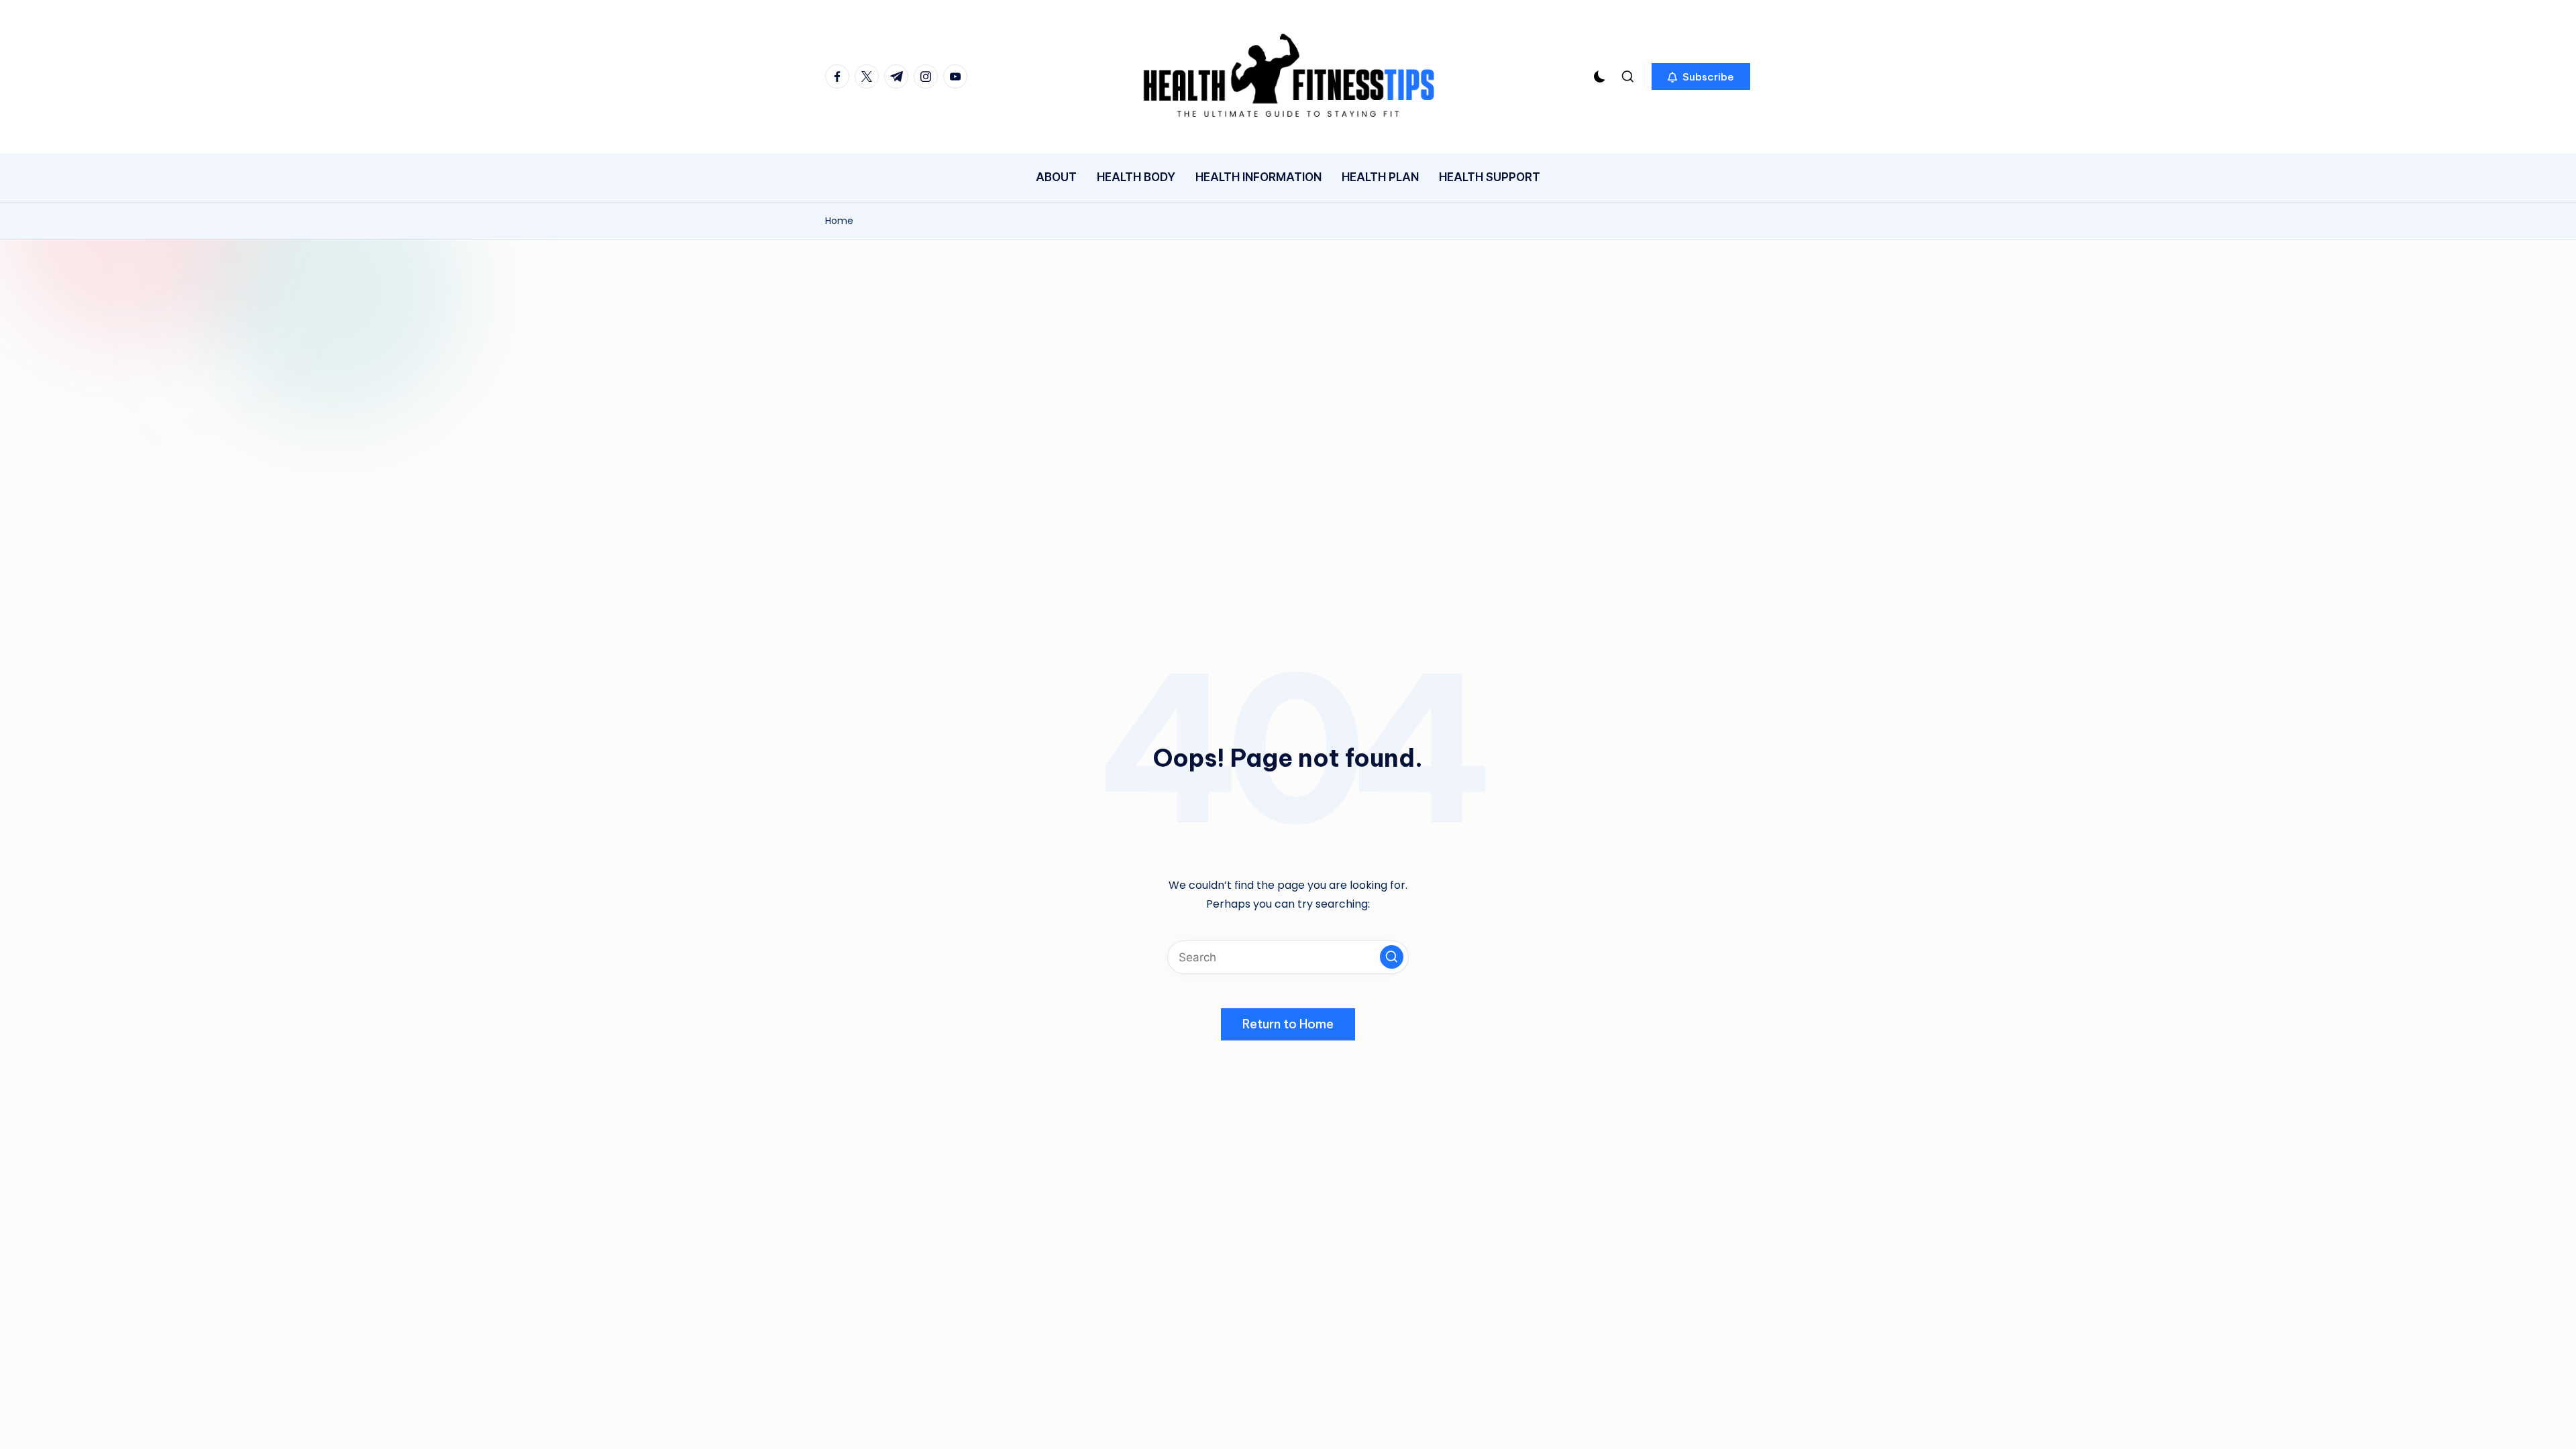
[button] (1701, 76)
